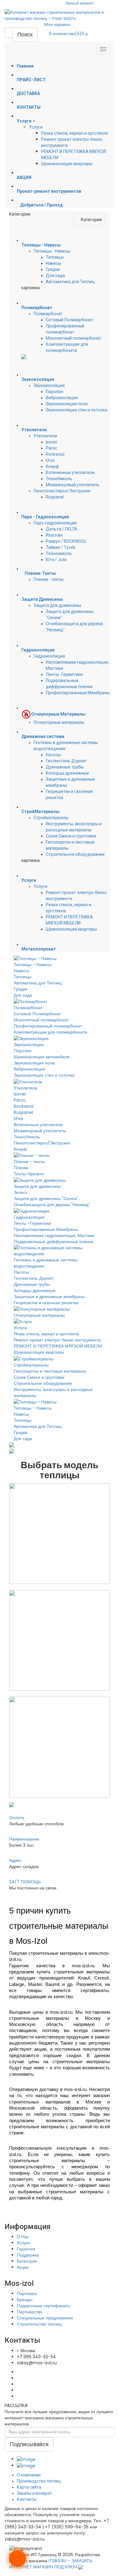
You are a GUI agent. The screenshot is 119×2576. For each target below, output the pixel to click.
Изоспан (54, 535)
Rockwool (55, 454)
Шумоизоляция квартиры (67, 164)
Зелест (21, 1192)
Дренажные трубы (65, 767)
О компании (29, 2475)
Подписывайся (29, 2444)
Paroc (51, 448)
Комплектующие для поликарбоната (50, 1032)
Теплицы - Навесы (52, 251)
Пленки (21, 1168)
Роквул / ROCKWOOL (66, 541)
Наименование (24, 1839)
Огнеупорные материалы (59, 722)
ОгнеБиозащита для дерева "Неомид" (52, 1205)
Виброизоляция (62, 398)
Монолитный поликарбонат (74, 338)
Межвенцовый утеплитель (73, 485)
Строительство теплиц (39, 2324)
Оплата (17, 1818)
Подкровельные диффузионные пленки (54, 1242)
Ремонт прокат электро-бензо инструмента (57, 1340)
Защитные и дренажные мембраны (49, 1297)
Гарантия (26, 2249)
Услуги (36, 127)
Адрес (15, 1860)
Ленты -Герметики (64, 674)
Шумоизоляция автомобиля (42, 1057)
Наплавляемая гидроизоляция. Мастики (54, 1235)
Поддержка (28, 2255)
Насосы (53, 755)
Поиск (25, 34)
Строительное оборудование (75, 854)
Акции (23, 2267)
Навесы (53, 263)
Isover (52, 442)
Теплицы (55, 257)
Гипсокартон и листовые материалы (50, 1371)
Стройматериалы (51, 818)
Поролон (54, 392)
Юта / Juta (56, 560)
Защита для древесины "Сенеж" (46, 1199)
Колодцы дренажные (67, 773)
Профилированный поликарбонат (48, 1026)
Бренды (25, 2300)
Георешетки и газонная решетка (46, 1303)
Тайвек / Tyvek (61, 547)
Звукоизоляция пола (67, 404)
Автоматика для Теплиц (70, 282)
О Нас (23, 2237)
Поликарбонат (48, 314)
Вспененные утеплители (70, 473)
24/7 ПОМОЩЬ (25, 1882)
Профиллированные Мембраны (78, 693)
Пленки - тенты (49, 579)
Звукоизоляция (49, 385)
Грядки (53, 269)
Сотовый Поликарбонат (70, 320)
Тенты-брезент (29, 1174)
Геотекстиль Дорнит (66, 761)
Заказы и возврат (34, 2493)
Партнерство (30, 2312)
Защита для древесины (57, 605)
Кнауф (52, 466)
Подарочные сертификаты (43, 2306)
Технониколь (59, 553)
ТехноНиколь (59, 479)
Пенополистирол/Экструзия (62, 491)
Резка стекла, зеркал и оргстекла (74, 133)
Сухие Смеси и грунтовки (71, 836)
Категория (27, 2261)
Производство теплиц (39, 2481)
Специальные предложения (45, 2318)
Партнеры (27, 2293)
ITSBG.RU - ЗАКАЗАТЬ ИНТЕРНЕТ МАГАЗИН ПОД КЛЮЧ (51, 2564)
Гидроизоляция (49, 656)
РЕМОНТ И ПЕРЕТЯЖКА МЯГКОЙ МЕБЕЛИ (58, 1346)
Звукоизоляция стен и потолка (77, 410)
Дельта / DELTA (61, 529)
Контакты (27, 2499)
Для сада (55, 275)
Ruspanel (55, 497)
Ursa (50, 460)
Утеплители (45, 436)
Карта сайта (29, 2487)
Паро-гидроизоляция (55, 523)
